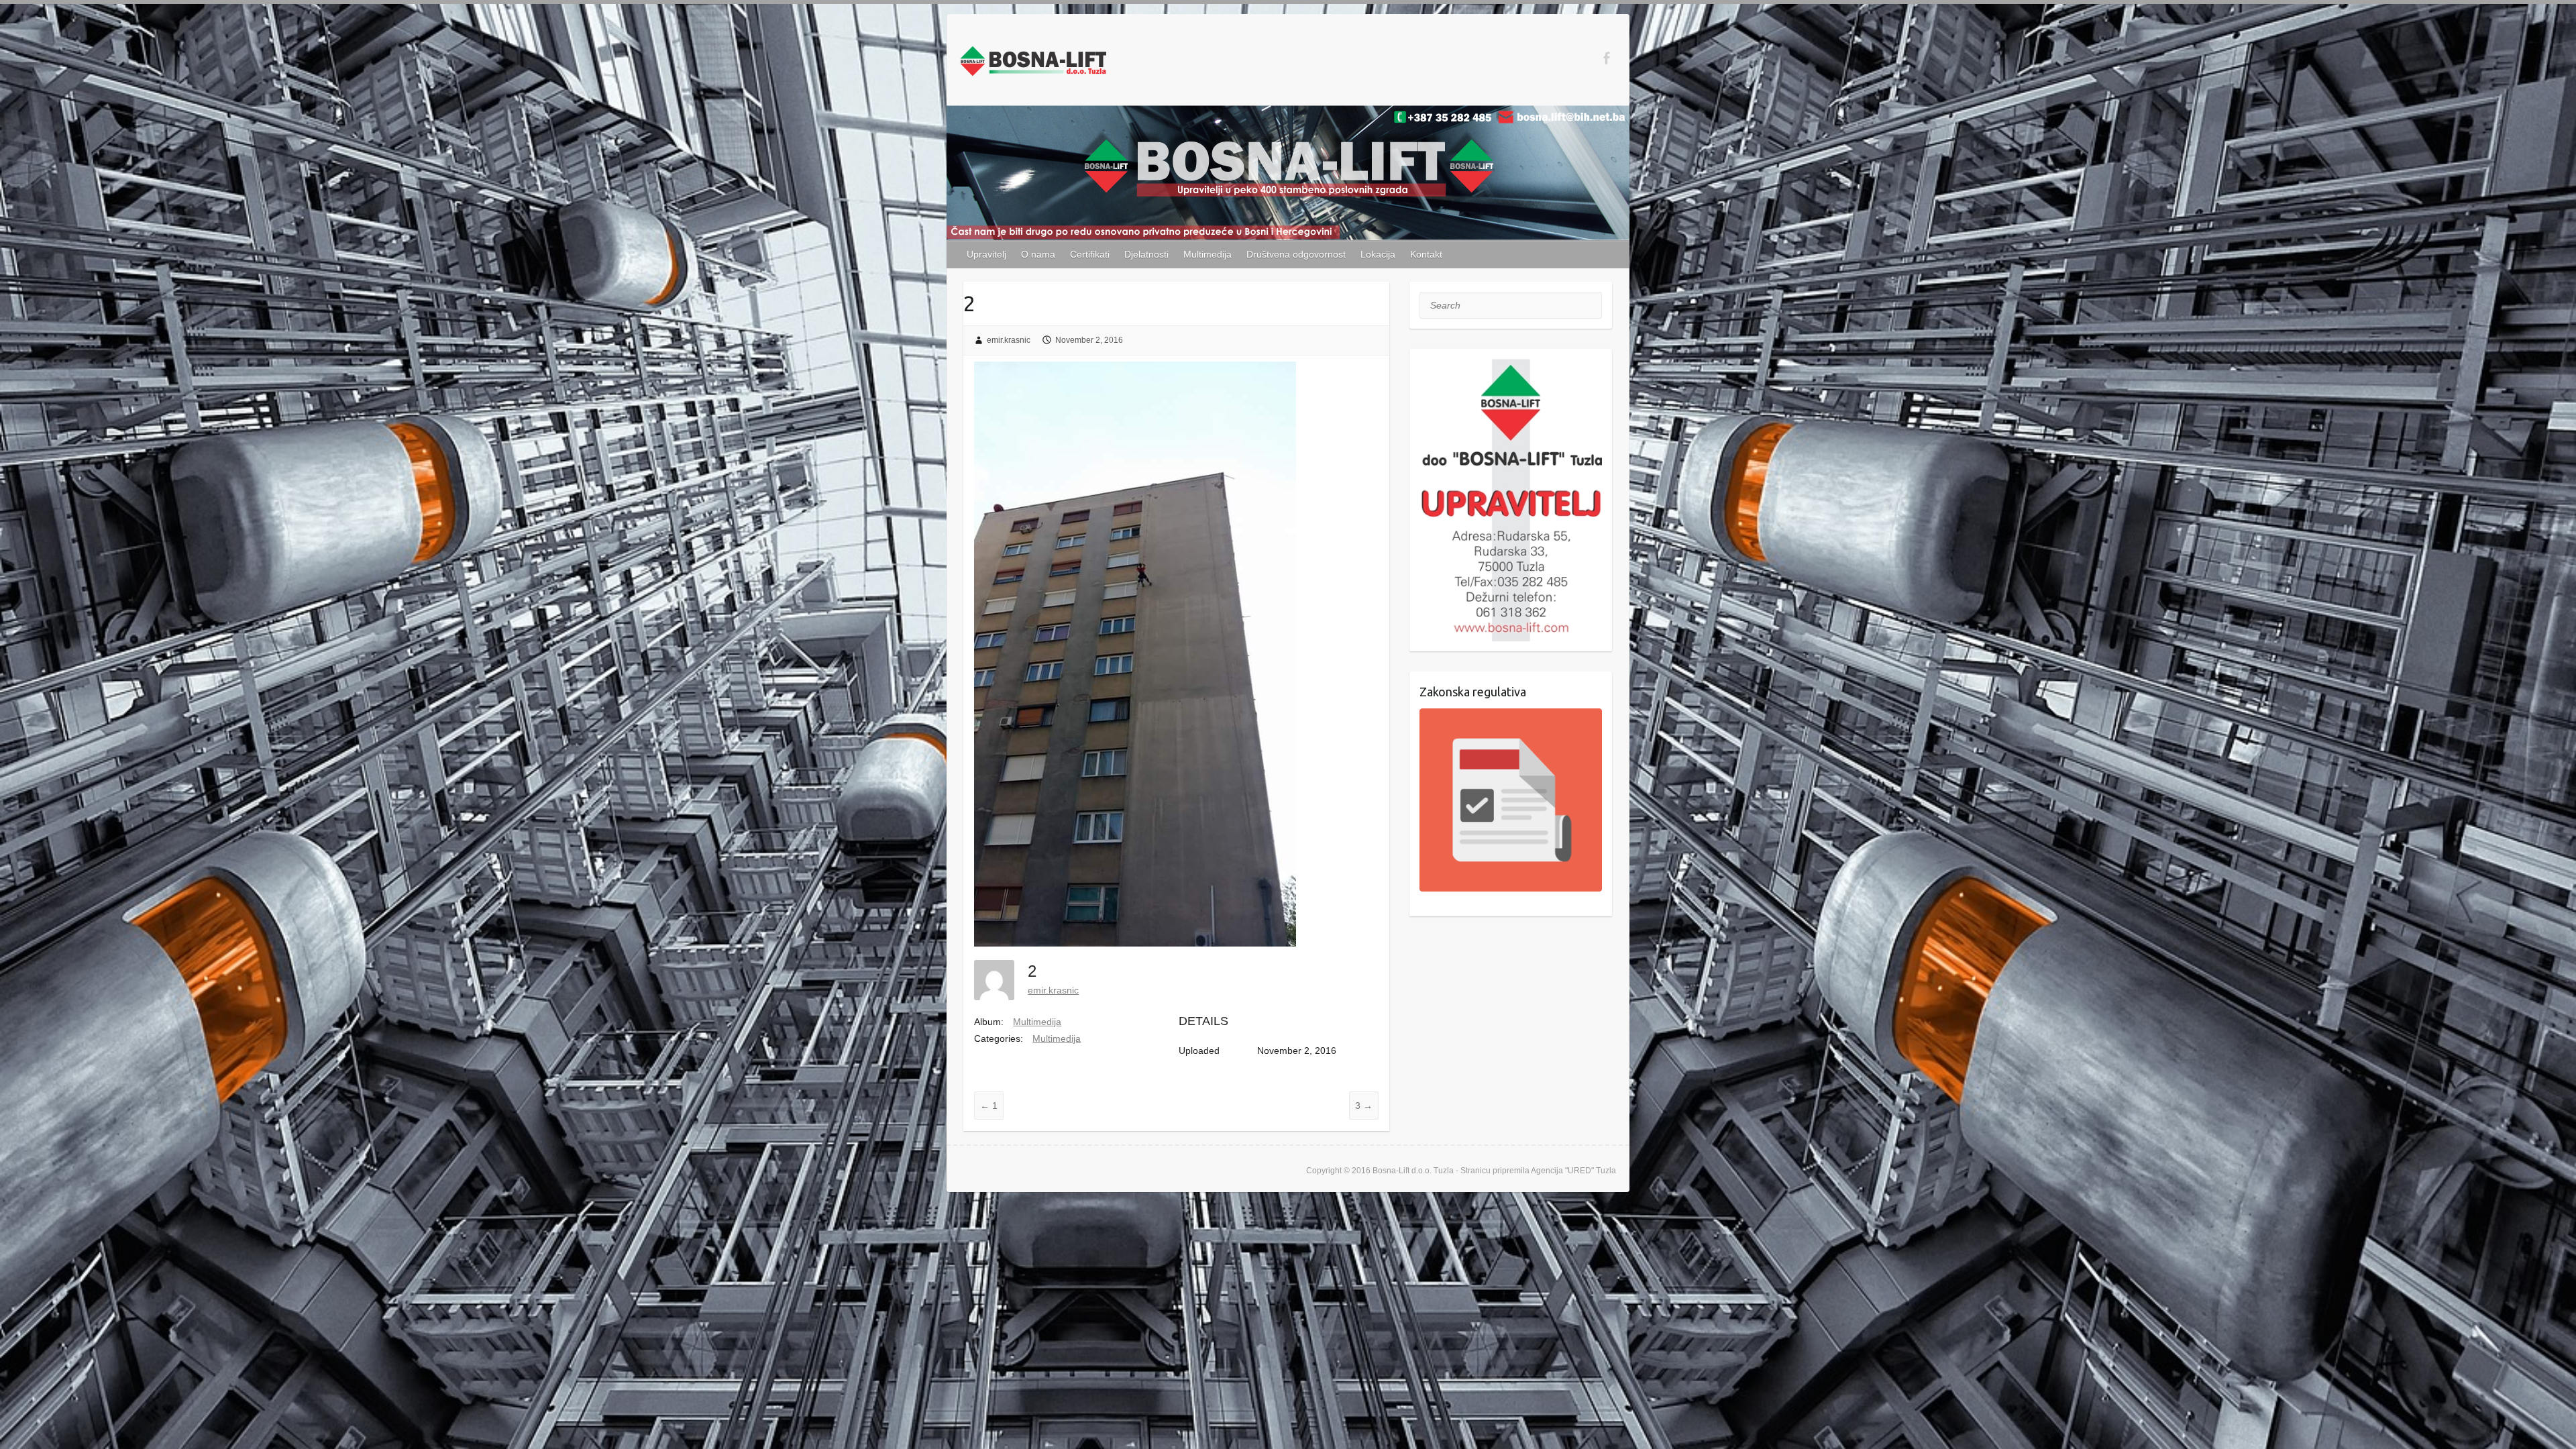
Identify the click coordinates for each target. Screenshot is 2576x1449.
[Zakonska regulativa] (1511, 800)
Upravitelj (986, 254)
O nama (1038, 254)
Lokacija (1378, 254)
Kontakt (1426, 254)
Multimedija (1207, 254)
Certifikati (1090, 254)
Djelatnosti (1146, 254)
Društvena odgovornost (1296, 254)
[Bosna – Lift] (1033, 64)
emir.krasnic (1009, 340)
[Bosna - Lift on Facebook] (1606, 58)
